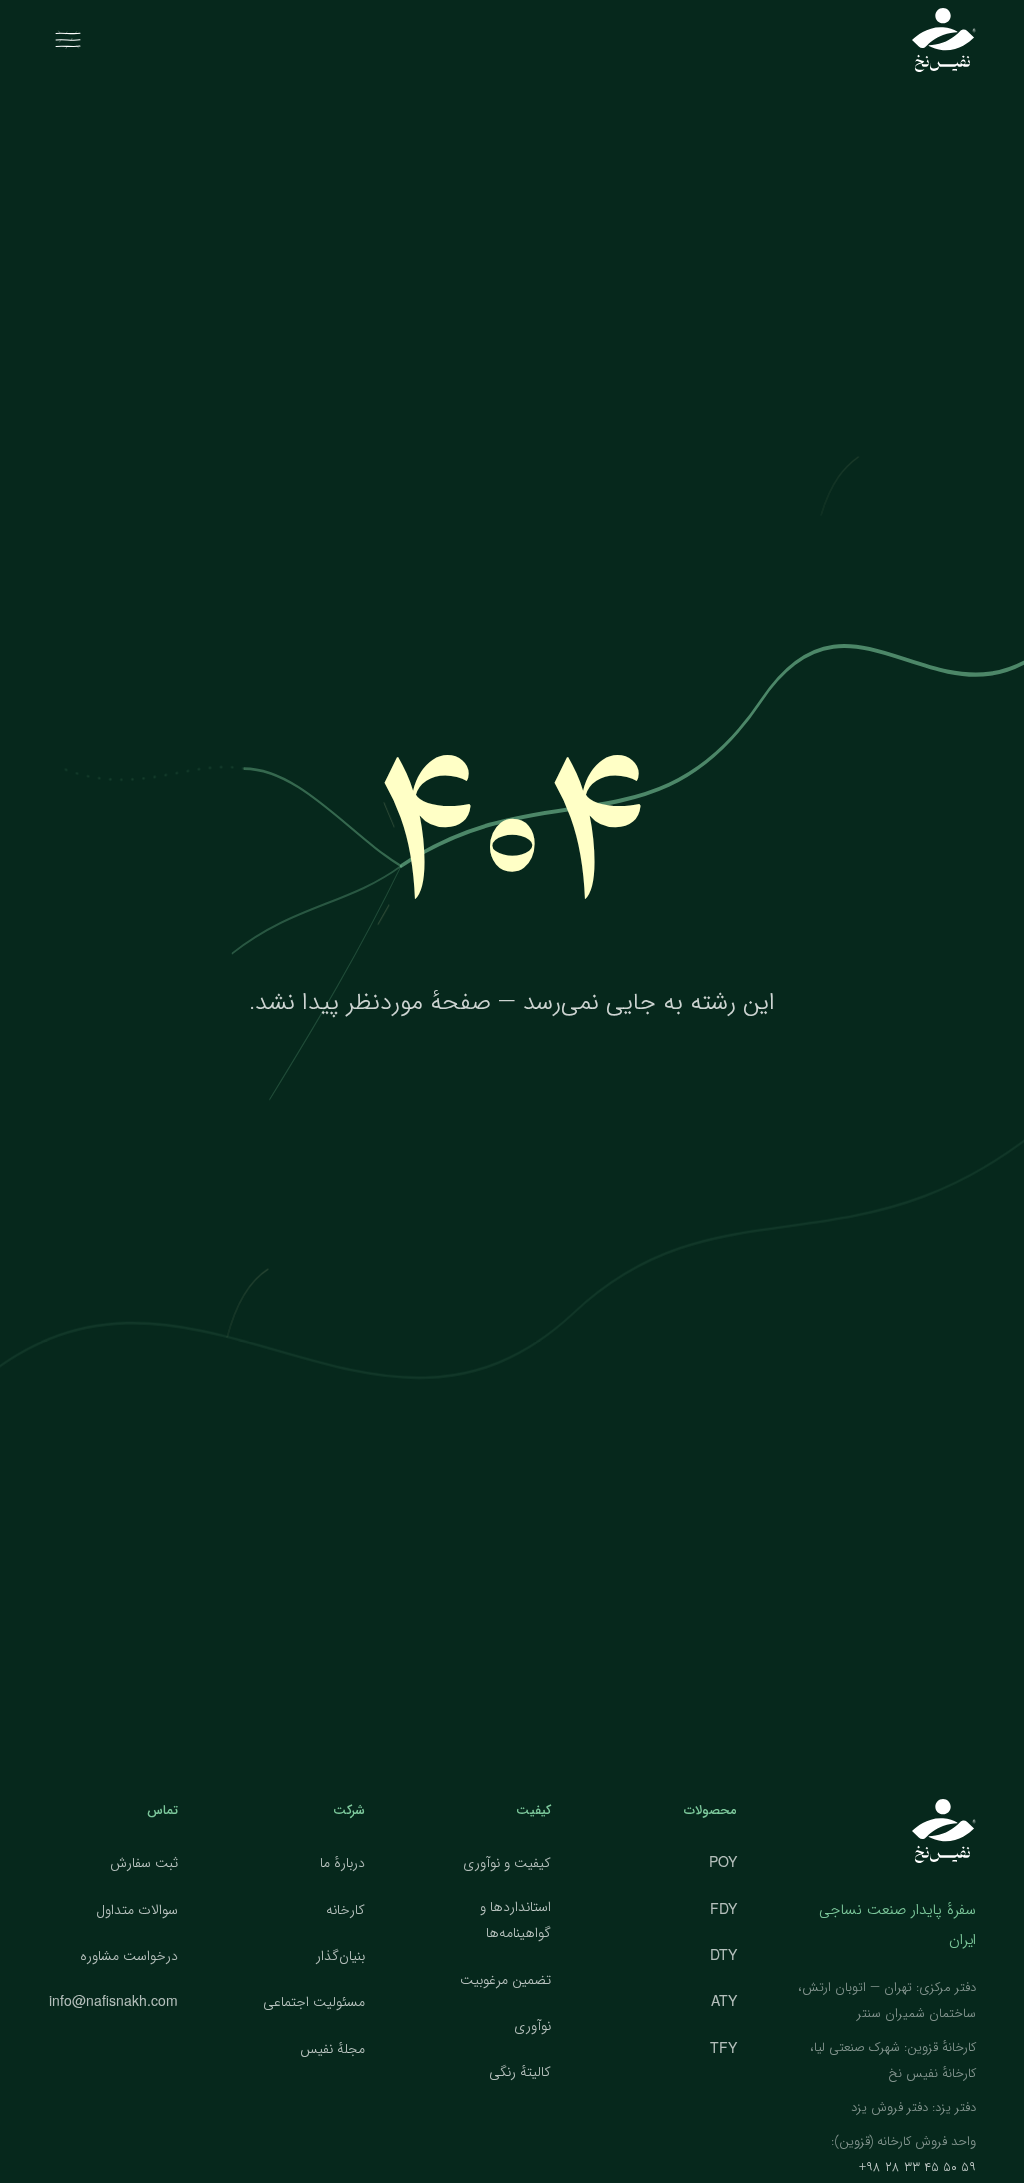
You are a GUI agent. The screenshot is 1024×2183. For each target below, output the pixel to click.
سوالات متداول (137, 1910)
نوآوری (532, 2026)
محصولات (710, 1810)
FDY (723, 1908)
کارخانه (345, 1910)
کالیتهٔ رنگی (520, 2072)
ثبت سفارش (144, 1863)
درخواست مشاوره (129, 1956)
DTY (723, 1954)
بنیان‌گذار (340, 1956)
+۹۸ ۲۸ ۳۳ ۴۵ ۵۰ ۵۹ (917, 2167)
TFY (723, 2047)
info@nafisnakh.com (113, 2000)
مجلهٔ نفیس (332, 2049)
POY (723, 1861)
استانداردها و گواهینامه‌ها (515, 1920)
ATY (724, 2000)
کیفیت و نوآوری (507, 1863)
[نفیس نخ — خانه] (944, 40)
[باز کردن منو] (68, 40)
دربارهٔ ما (342, 1863)
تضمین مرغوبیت (505, 1980)
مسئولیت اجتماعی (314, 2002)
